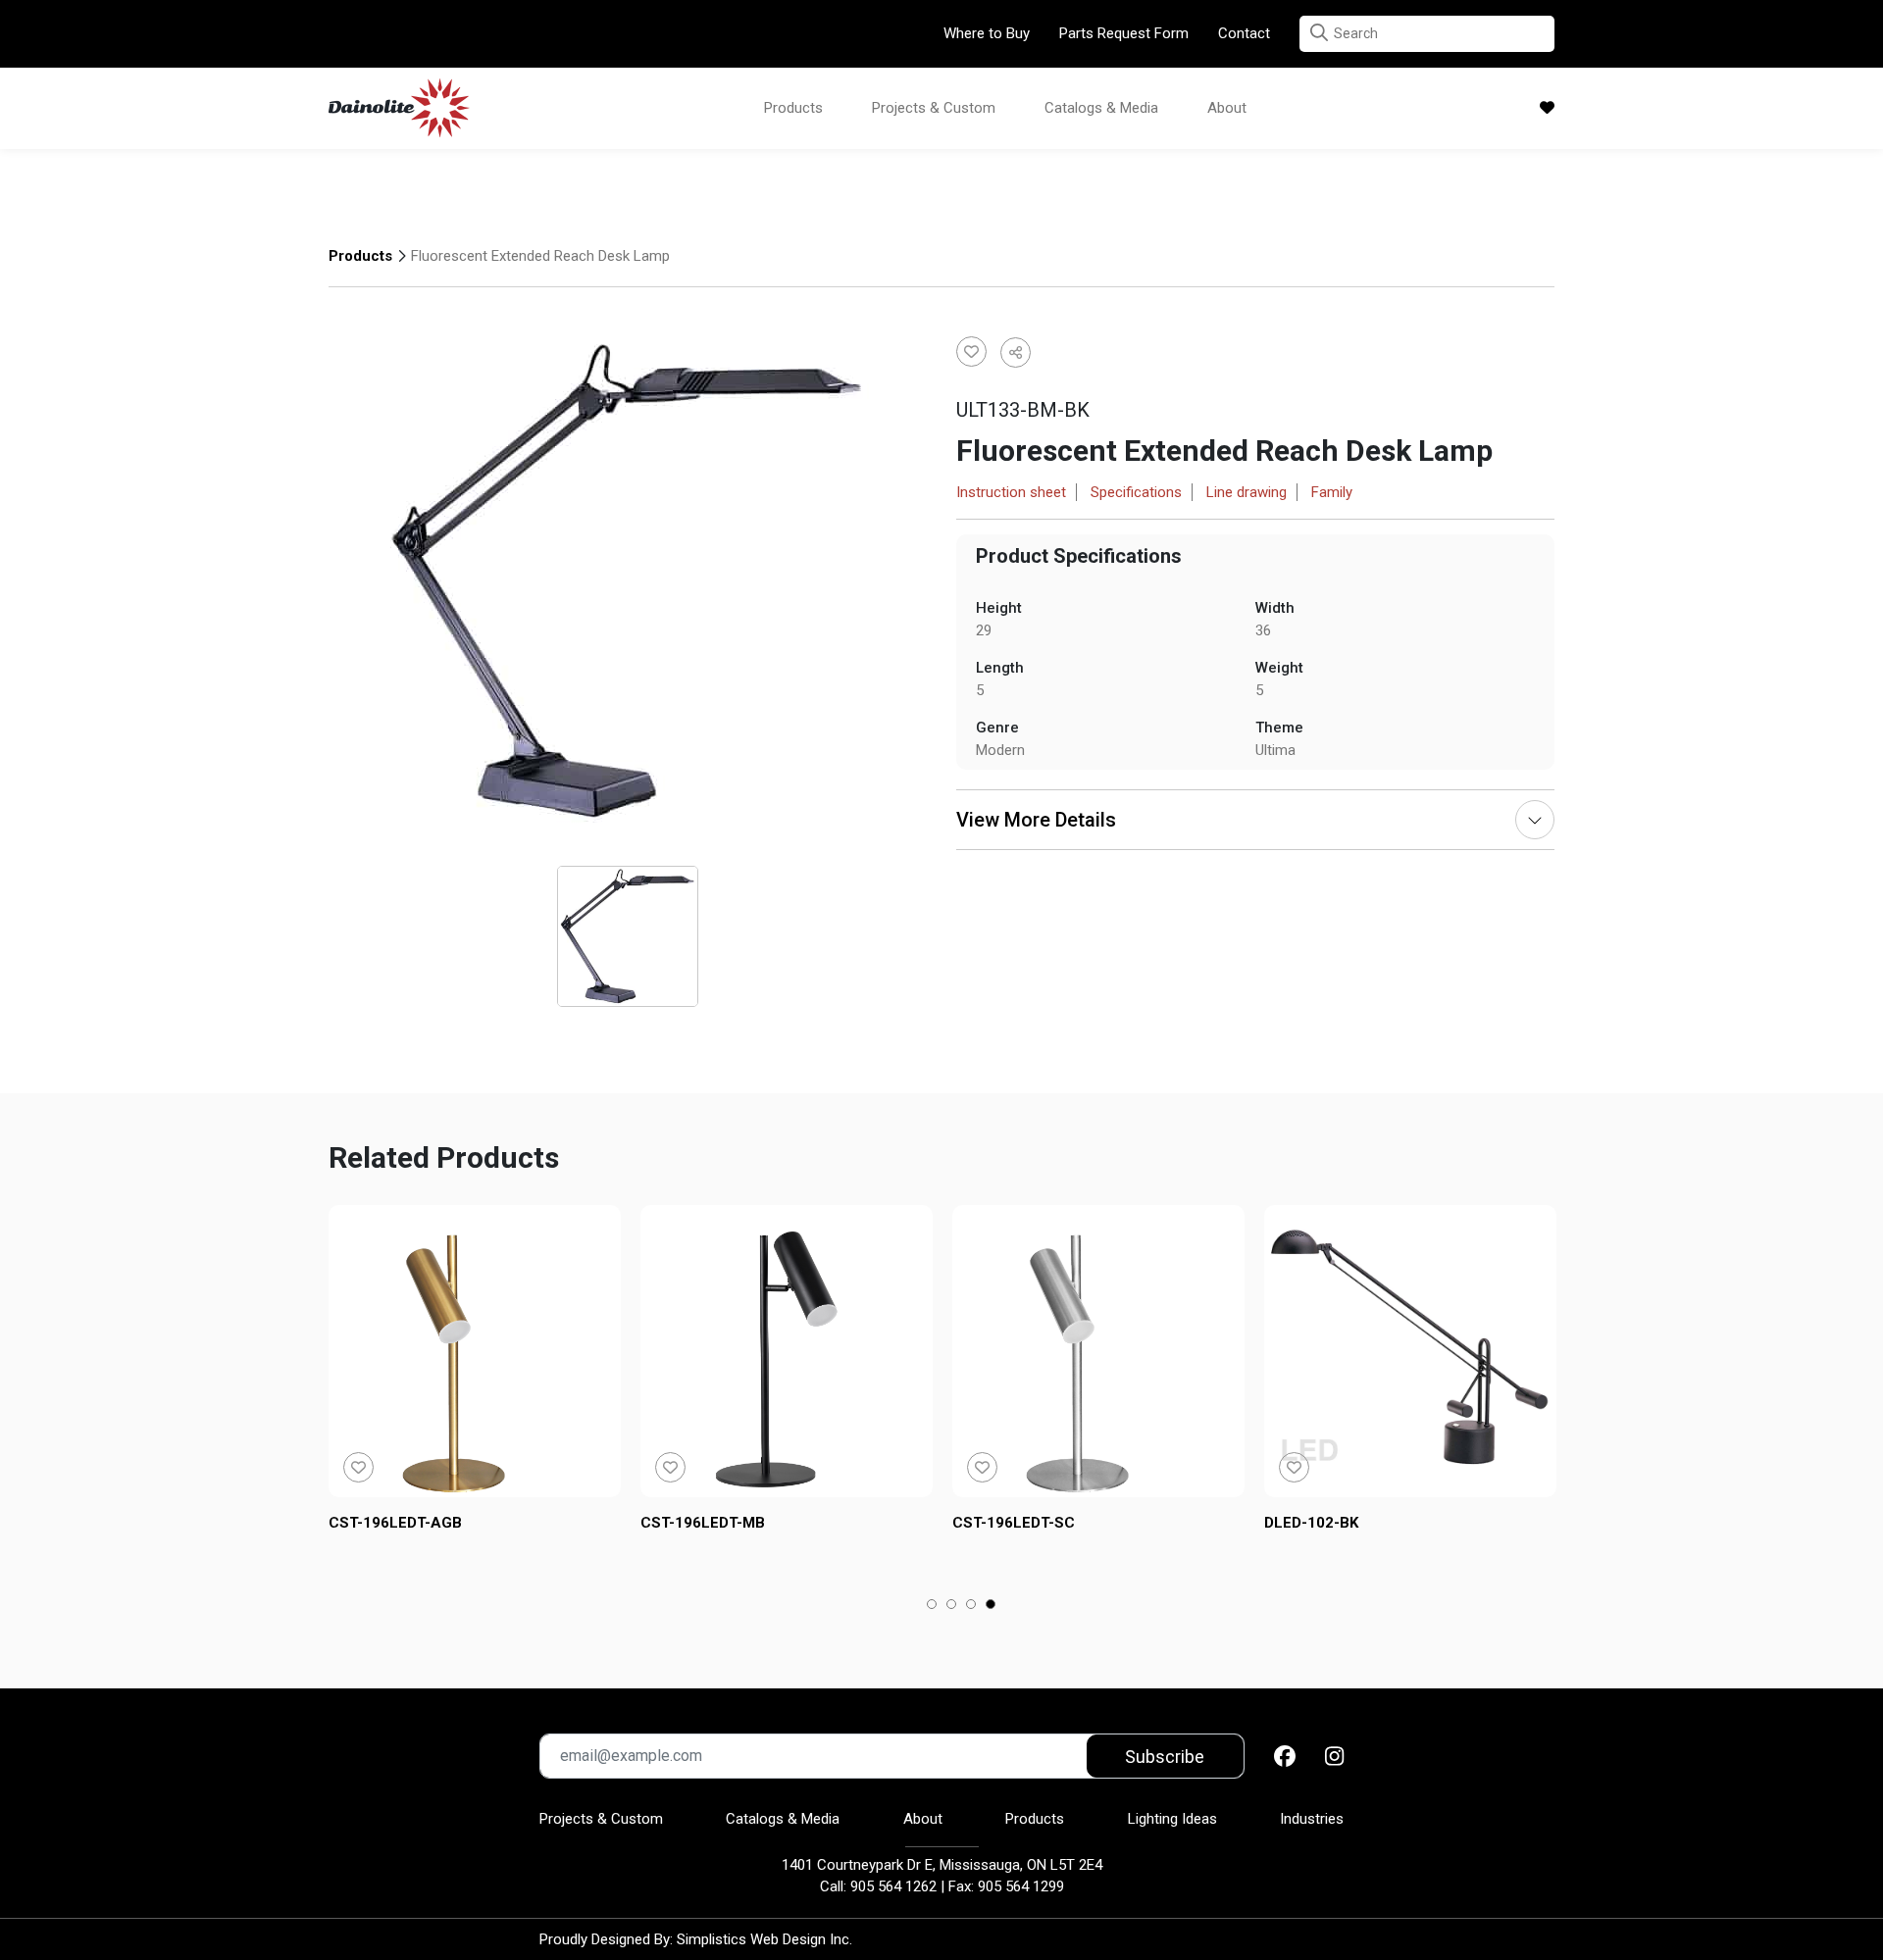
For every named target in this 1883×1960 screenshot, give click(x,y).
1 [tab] (932, 1606)
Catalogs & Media (1101, 108)
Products (793, 108)
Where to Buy (987, 33)
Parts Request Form (1124, 33)
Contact (1244, 33)
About (1227, 108)
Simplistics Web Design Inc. (764, 1939)
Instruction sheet (1011, 492)
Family (1332, 492)
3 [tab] (971, 1606)
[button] (1319, 33)
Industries (1312, 1819)
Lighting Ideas (1172, 1819)
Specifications (1136, 492)
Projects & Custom (934, 108)
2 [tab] (952, 1606)
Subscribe (1165, 1757)
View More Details (1036, 820)
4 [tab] (991, 1606)
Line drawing (1247, 492)
